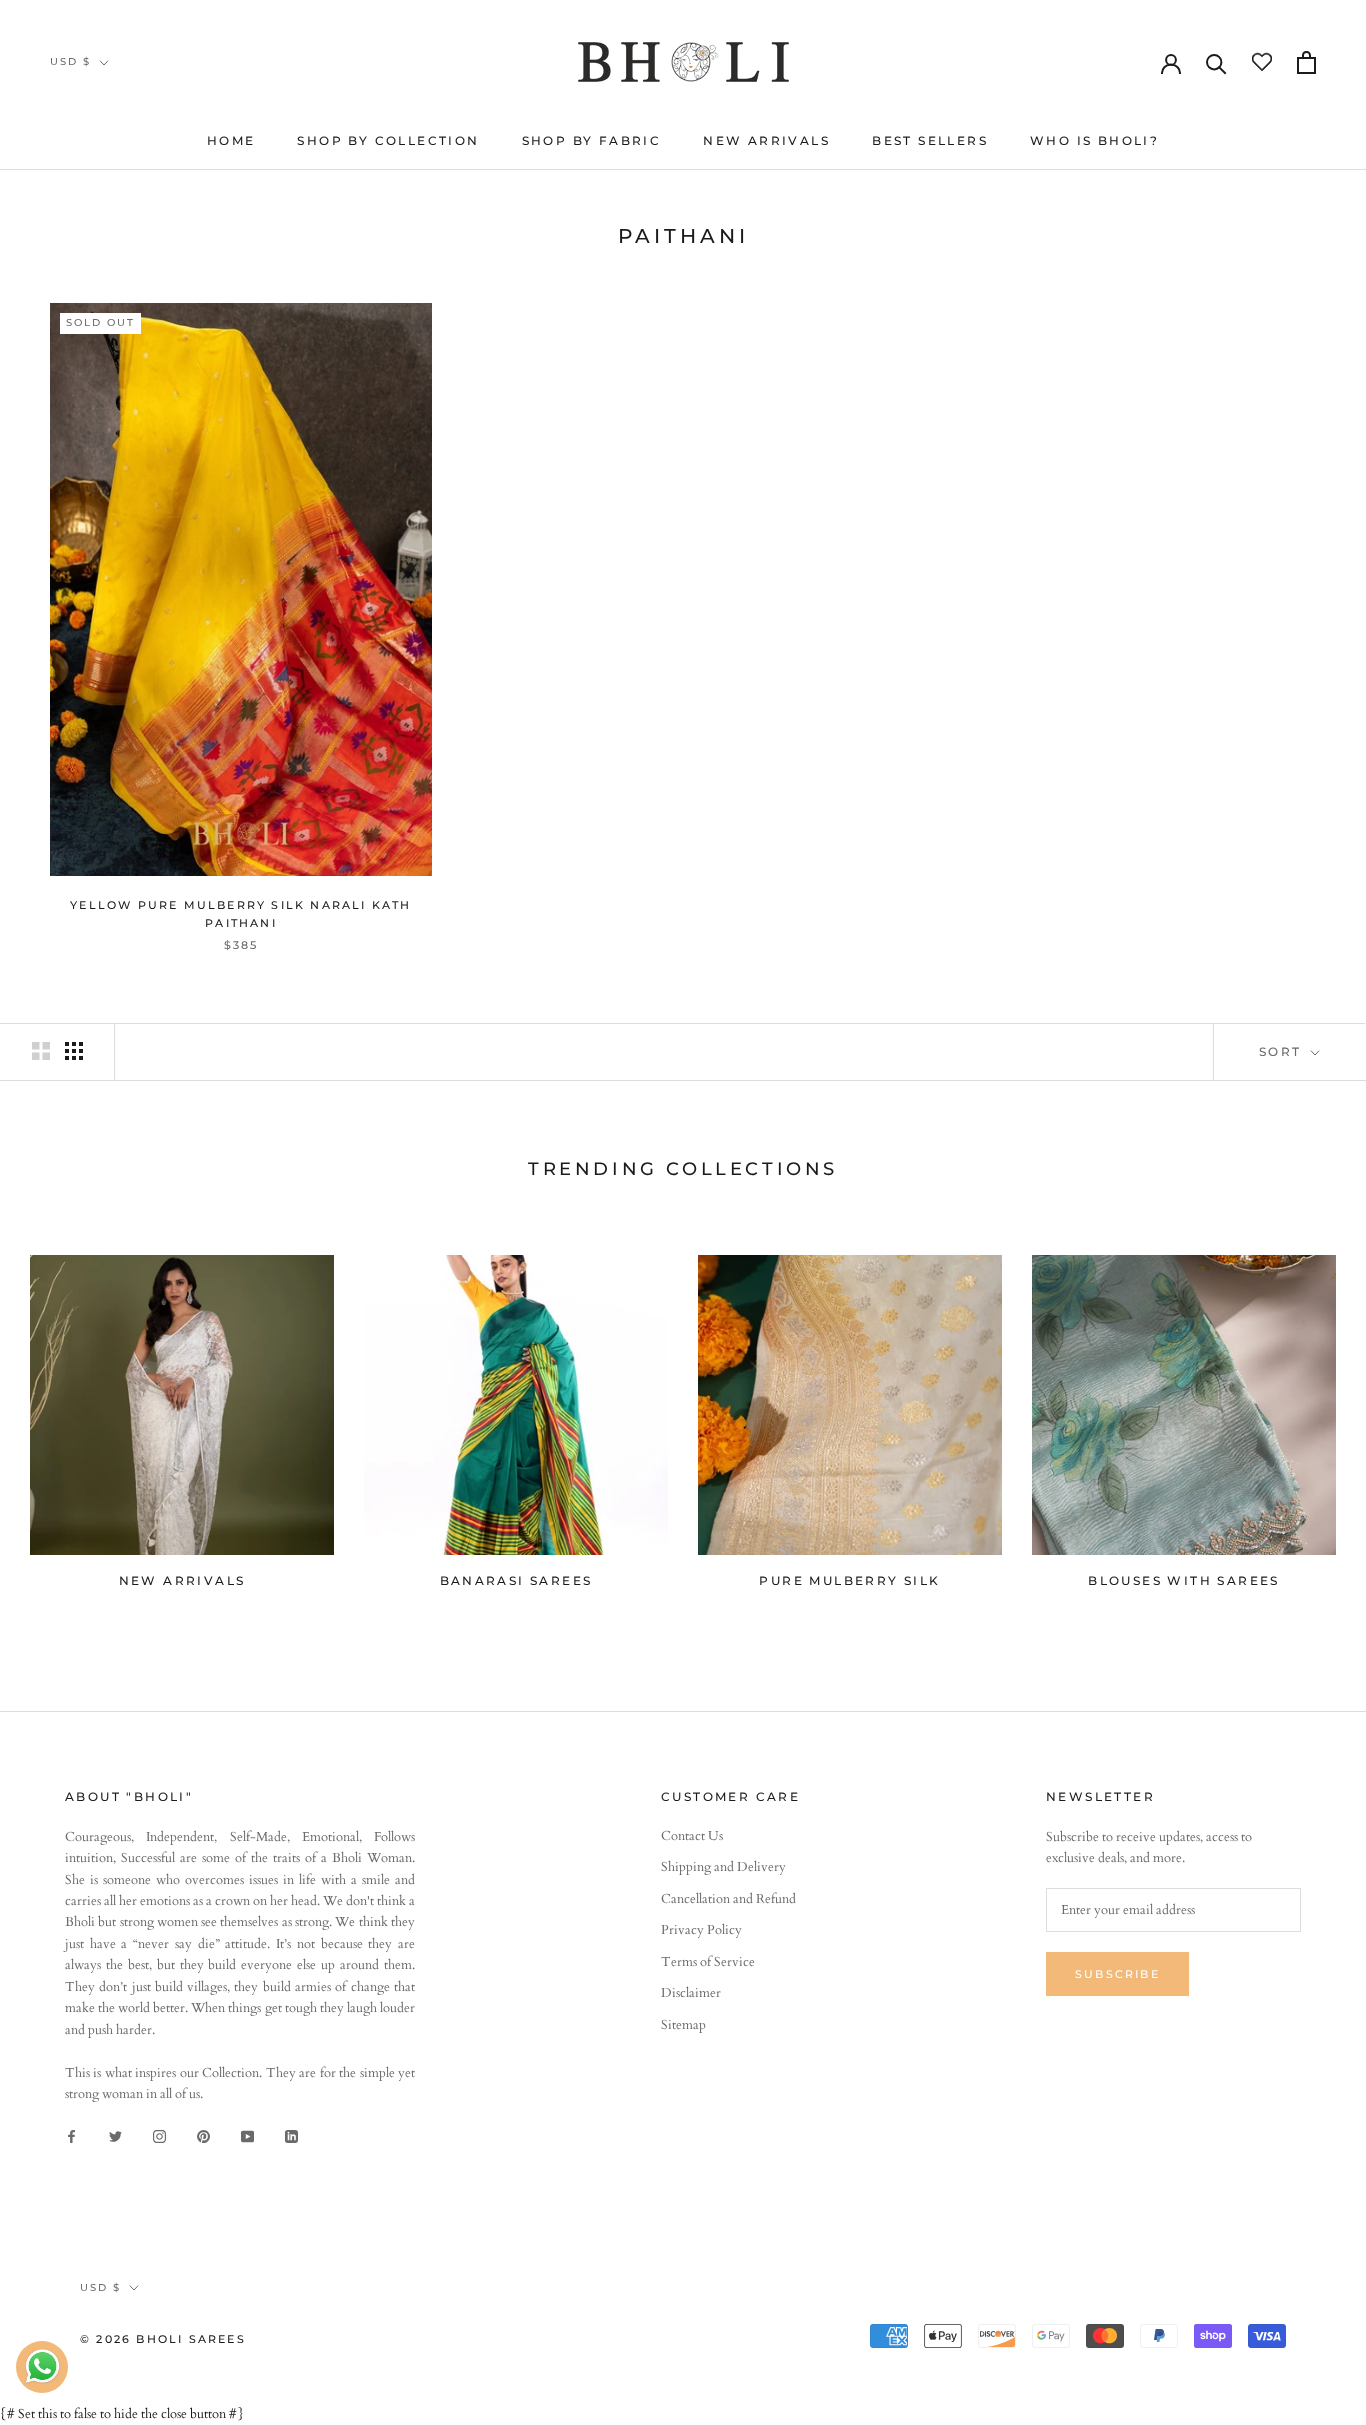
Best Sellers (930, 140)
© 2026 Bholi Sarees (163, 2339)
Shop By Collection (388, 140)
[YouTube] (247, 2135)
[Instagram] (159, 2135)
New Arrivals (766, 140)
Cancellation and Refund (728, 1899)
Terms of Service (708, 1962)
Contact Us (692, 1836)
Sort (1283, 1051)
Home (231, 140)
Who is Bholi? (1094, 140)
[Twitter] (115, 2135)
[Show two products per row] (41, 1051)
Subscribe (1117, 1974)
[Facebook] (71, 2135)
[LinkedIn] (291, 2135)
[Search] (1216, 62)
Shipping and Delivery (723, 1867)
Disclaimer (691, 1993)
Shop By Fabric (592, 140)
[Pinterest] (203, 2135)
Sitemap (683, 2025)
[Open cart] (1306, 62)
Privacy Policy (701, 1930)
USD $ (70, 61)
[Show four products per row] (74, 1051)
